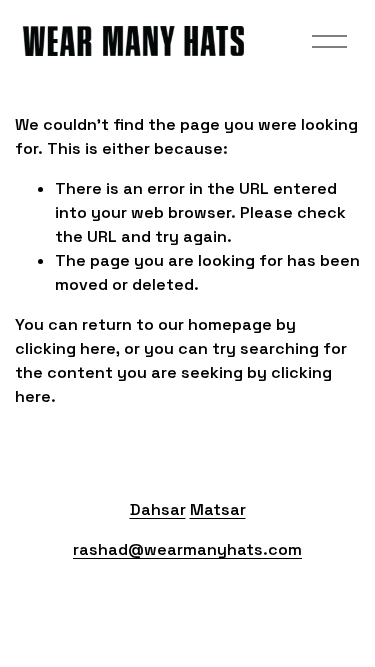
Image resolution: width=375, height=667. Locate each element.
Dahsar (158, 509)
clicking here (65, 348)
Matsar (218, 509)
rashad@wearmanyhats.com (187, 549)
